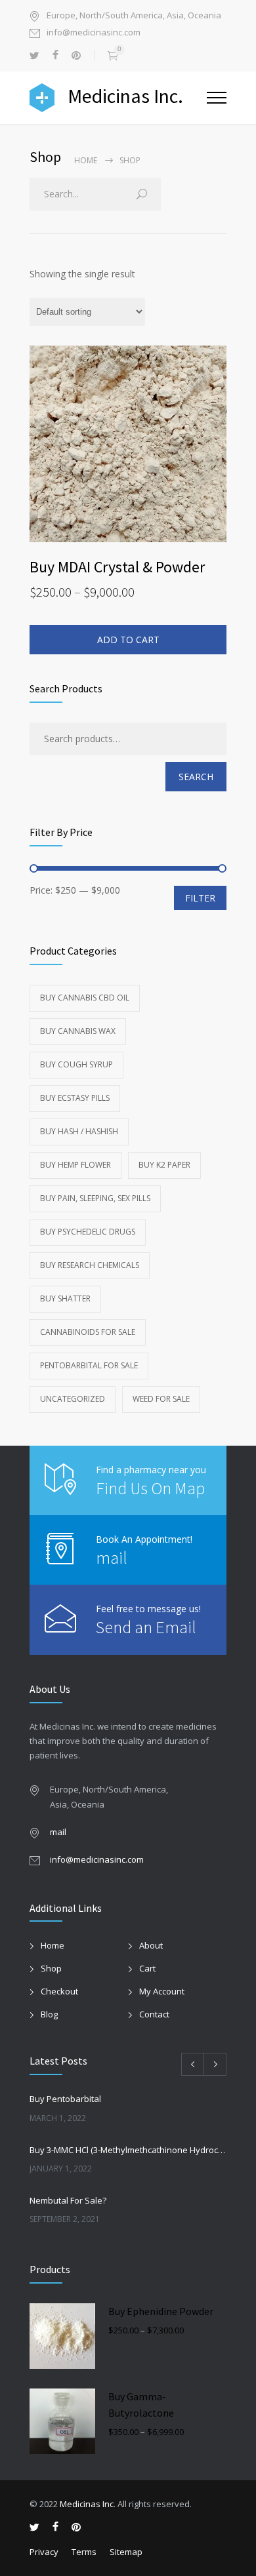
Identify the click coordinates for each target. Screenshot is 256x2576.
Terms (84, 2552)
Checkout (59, 1991)
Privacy (44, 2552)
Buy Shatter (65, 1298)
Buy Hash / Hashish (79, 1131)
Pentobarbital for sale (89, 1365)
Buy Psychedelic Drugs (88, 1232)
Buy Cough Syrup (76, 1064)
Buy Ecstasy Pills (75, 1098)
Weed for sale (161, 1399)
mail (112, 1557)
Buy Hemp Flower (75, 1165)
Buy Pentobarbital (65, 2099)
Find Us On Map (150, 1488)
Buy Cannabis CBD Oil (85, 998)
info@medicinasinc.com (94, 33)
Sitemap (126, 2552)
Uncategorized (73, 1399)
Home (86, 160)
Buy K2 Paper (164, 1165)
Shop (51, 1968)
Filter (200, 898)
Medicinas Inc (87, 2504)
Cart (147, 1968)
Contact (154, 2014)
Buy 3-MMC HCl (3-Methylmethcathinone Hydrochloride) (128, 2150)
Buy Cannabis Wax (78, 1031)
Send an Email (146, 1627)
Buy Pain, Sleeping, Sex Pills (95, 1198)
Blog (49, 2014)
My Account (162, 1991)
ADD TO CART (128, 640)
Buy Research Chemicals (90, 1265)
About (151, 1945)
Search (196, 777)
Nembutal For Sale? (68, 2200)
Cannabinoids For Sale (88, 1332)
